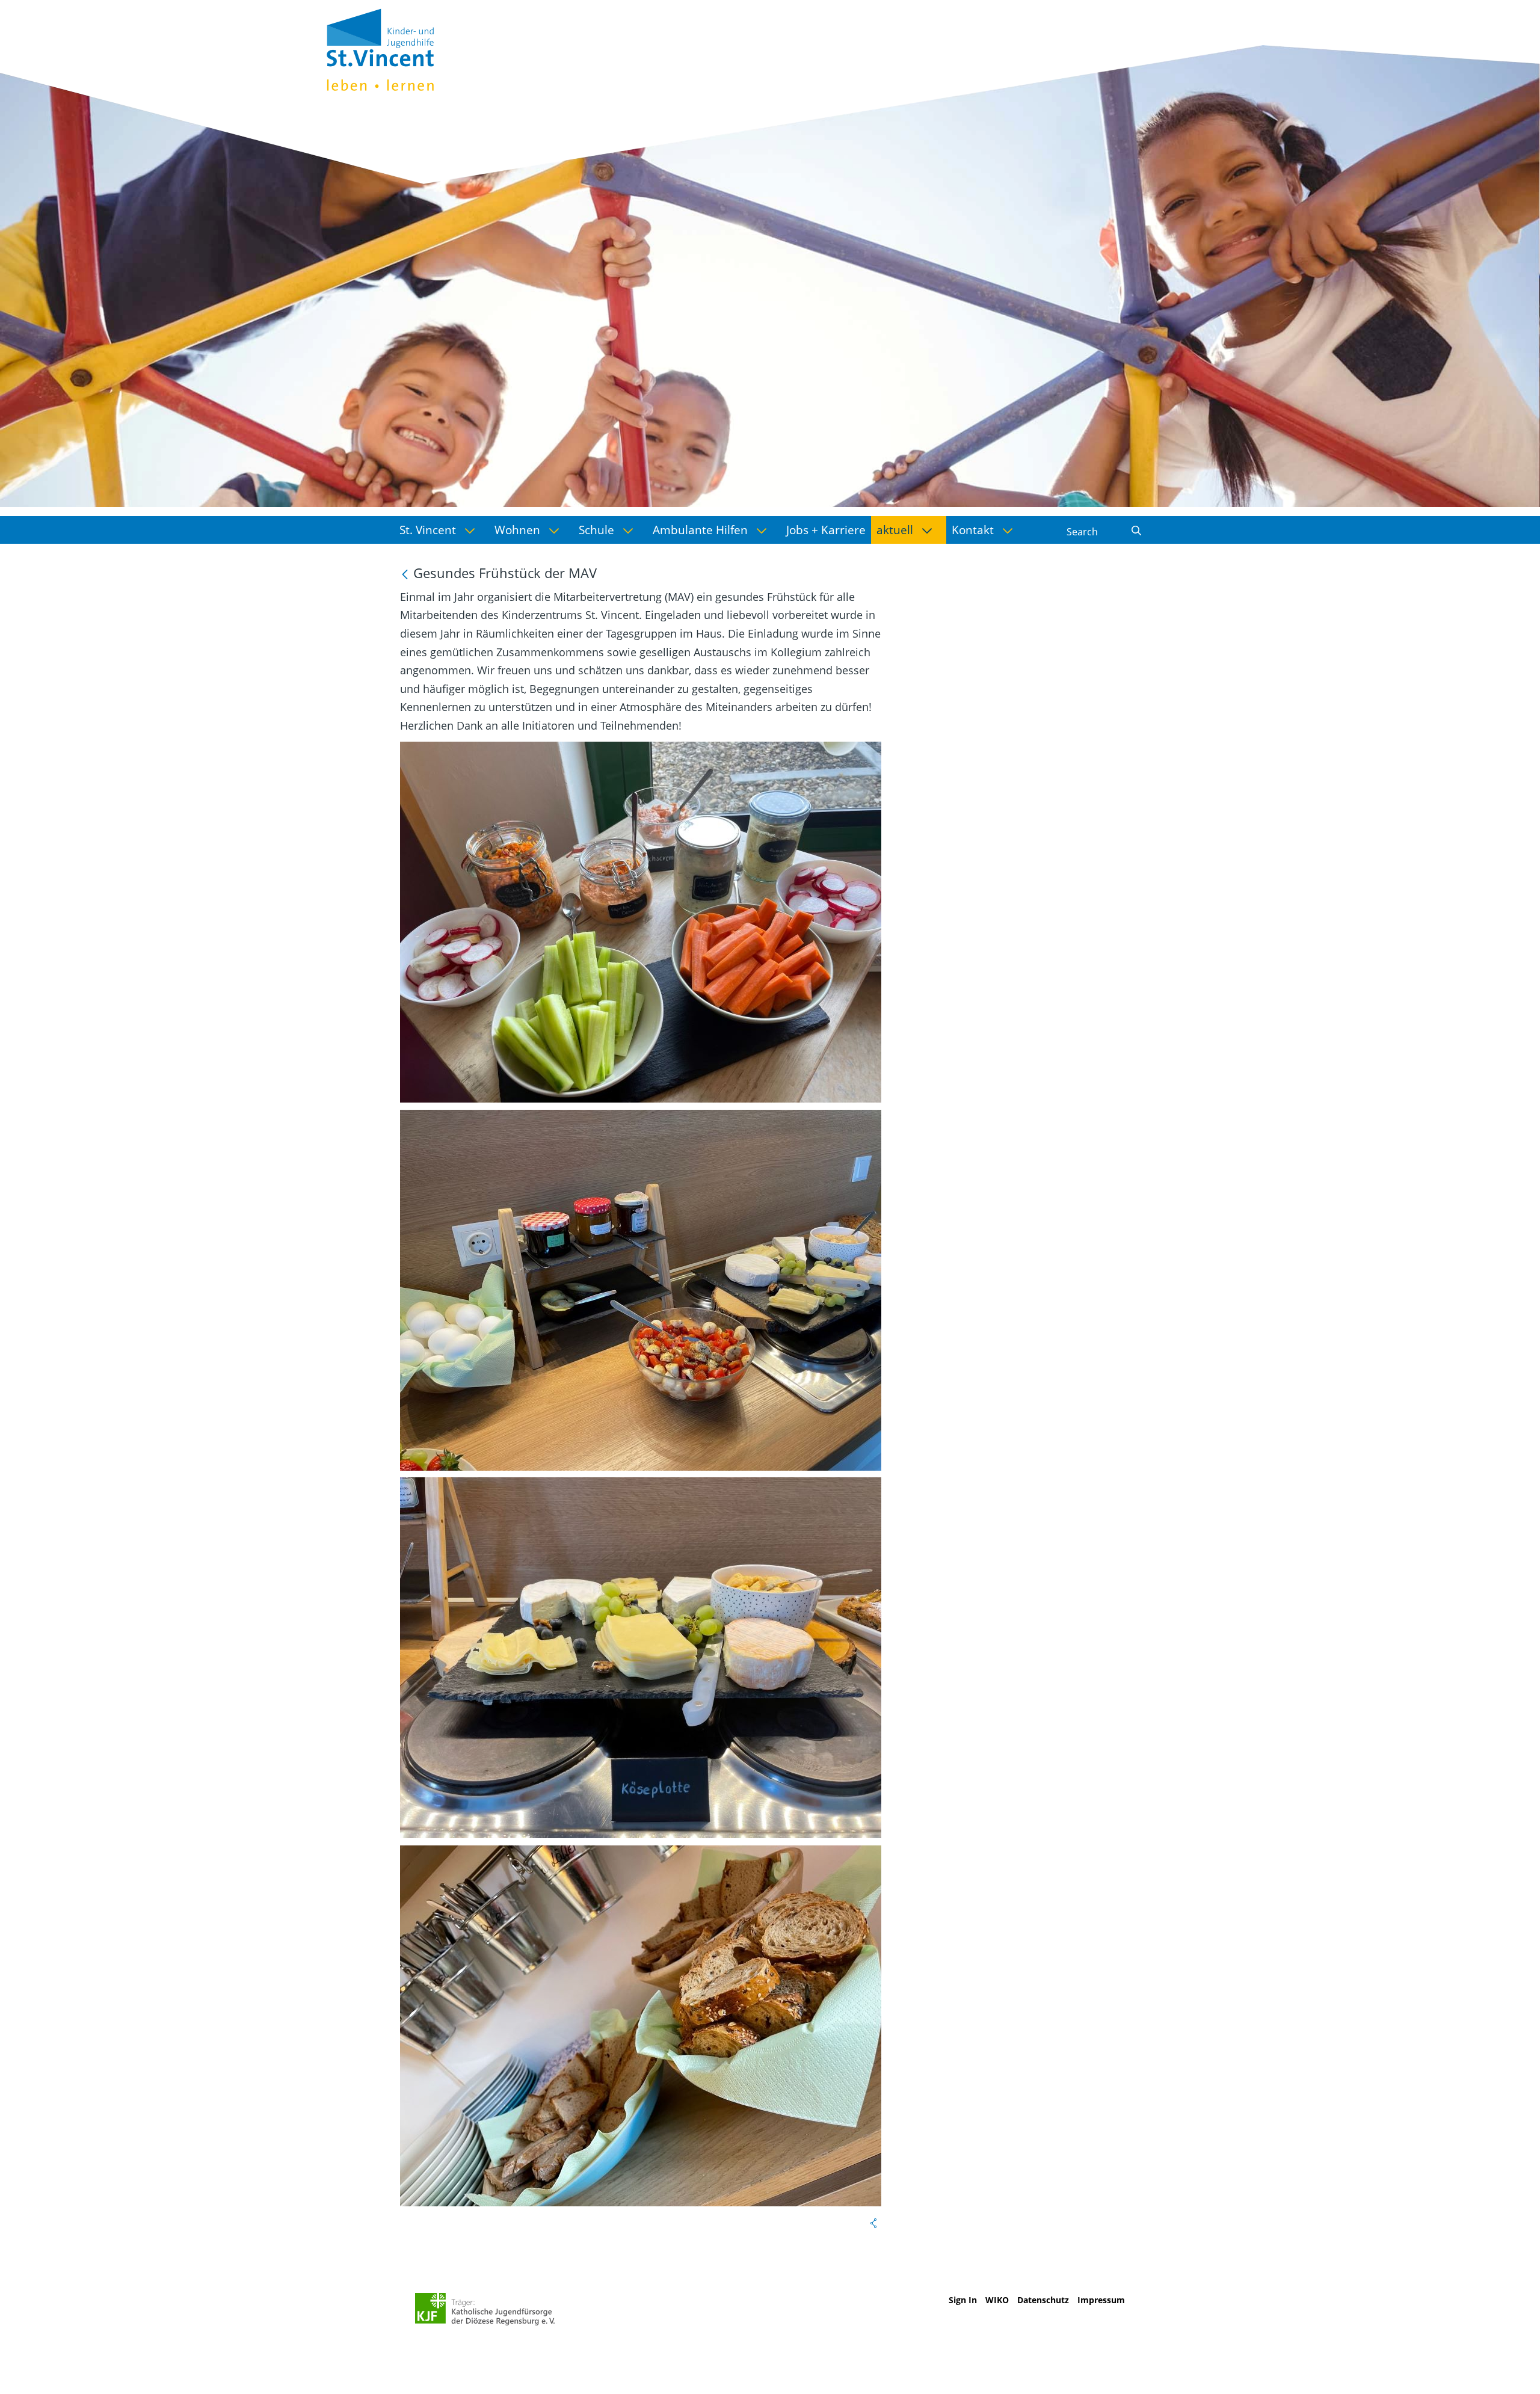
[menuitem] (442, 530)
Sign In (963, 2300)
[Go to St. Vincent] (380, 48)
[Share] (873, 2223)
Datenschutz (1043, 2300)
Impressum (1101, 2300)
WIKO (997, 2300)
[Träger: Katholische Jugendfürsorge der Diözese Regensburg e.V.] (485, 2309)
